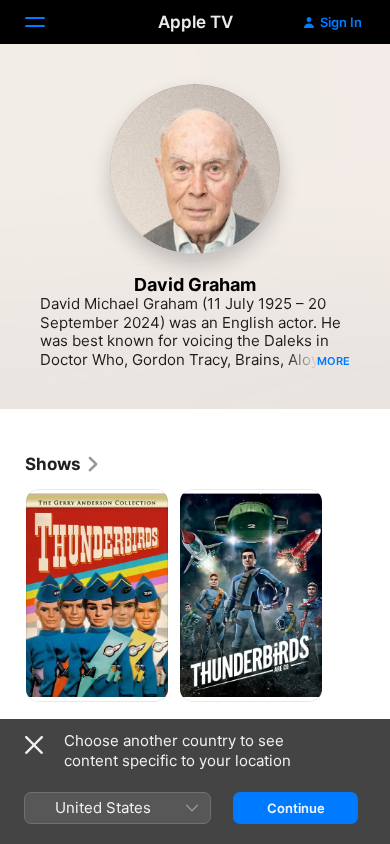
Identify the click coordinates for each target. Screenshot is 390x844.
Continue (296, 808)
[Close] (34, 745)
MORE (333, 361)
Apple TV (195, 22)
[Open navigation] (47, 22)
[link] (63, 464)
